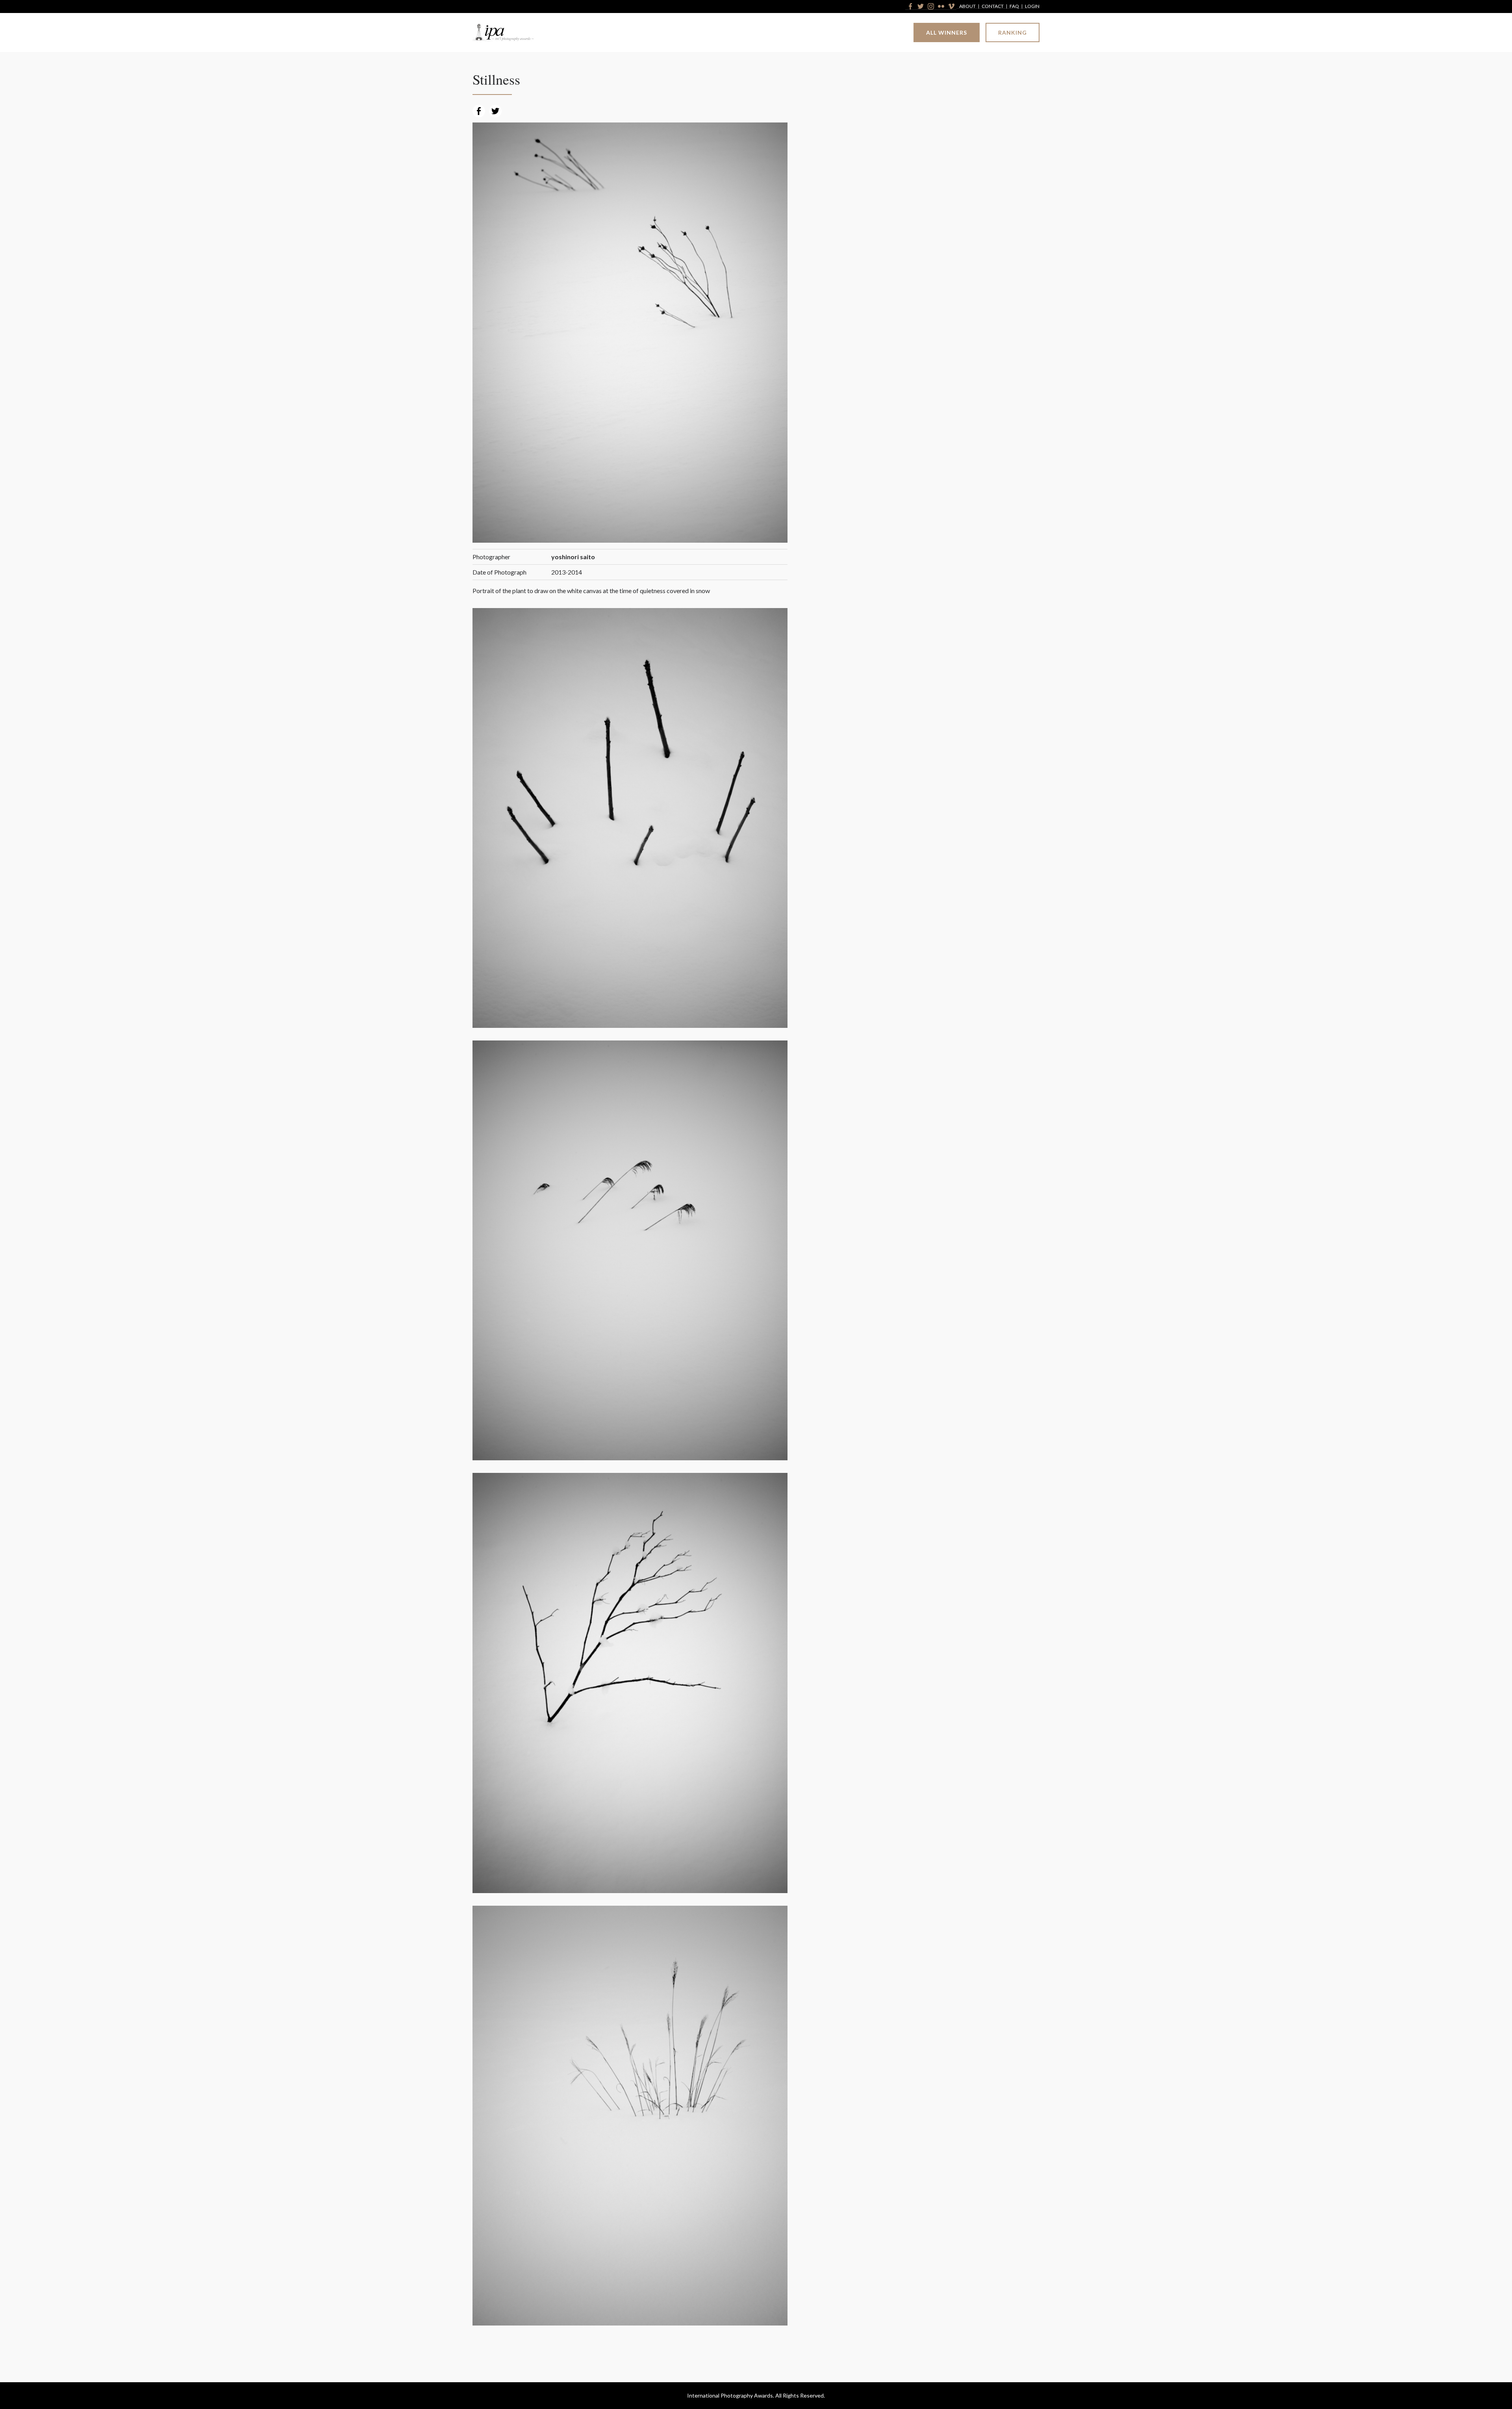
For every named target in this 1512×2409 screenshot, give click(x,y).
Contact (993, 6)
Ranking (1013, 32)
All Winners (947, 32)
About (967, 6)
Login (1032, 6)
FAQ (1014, 6)
